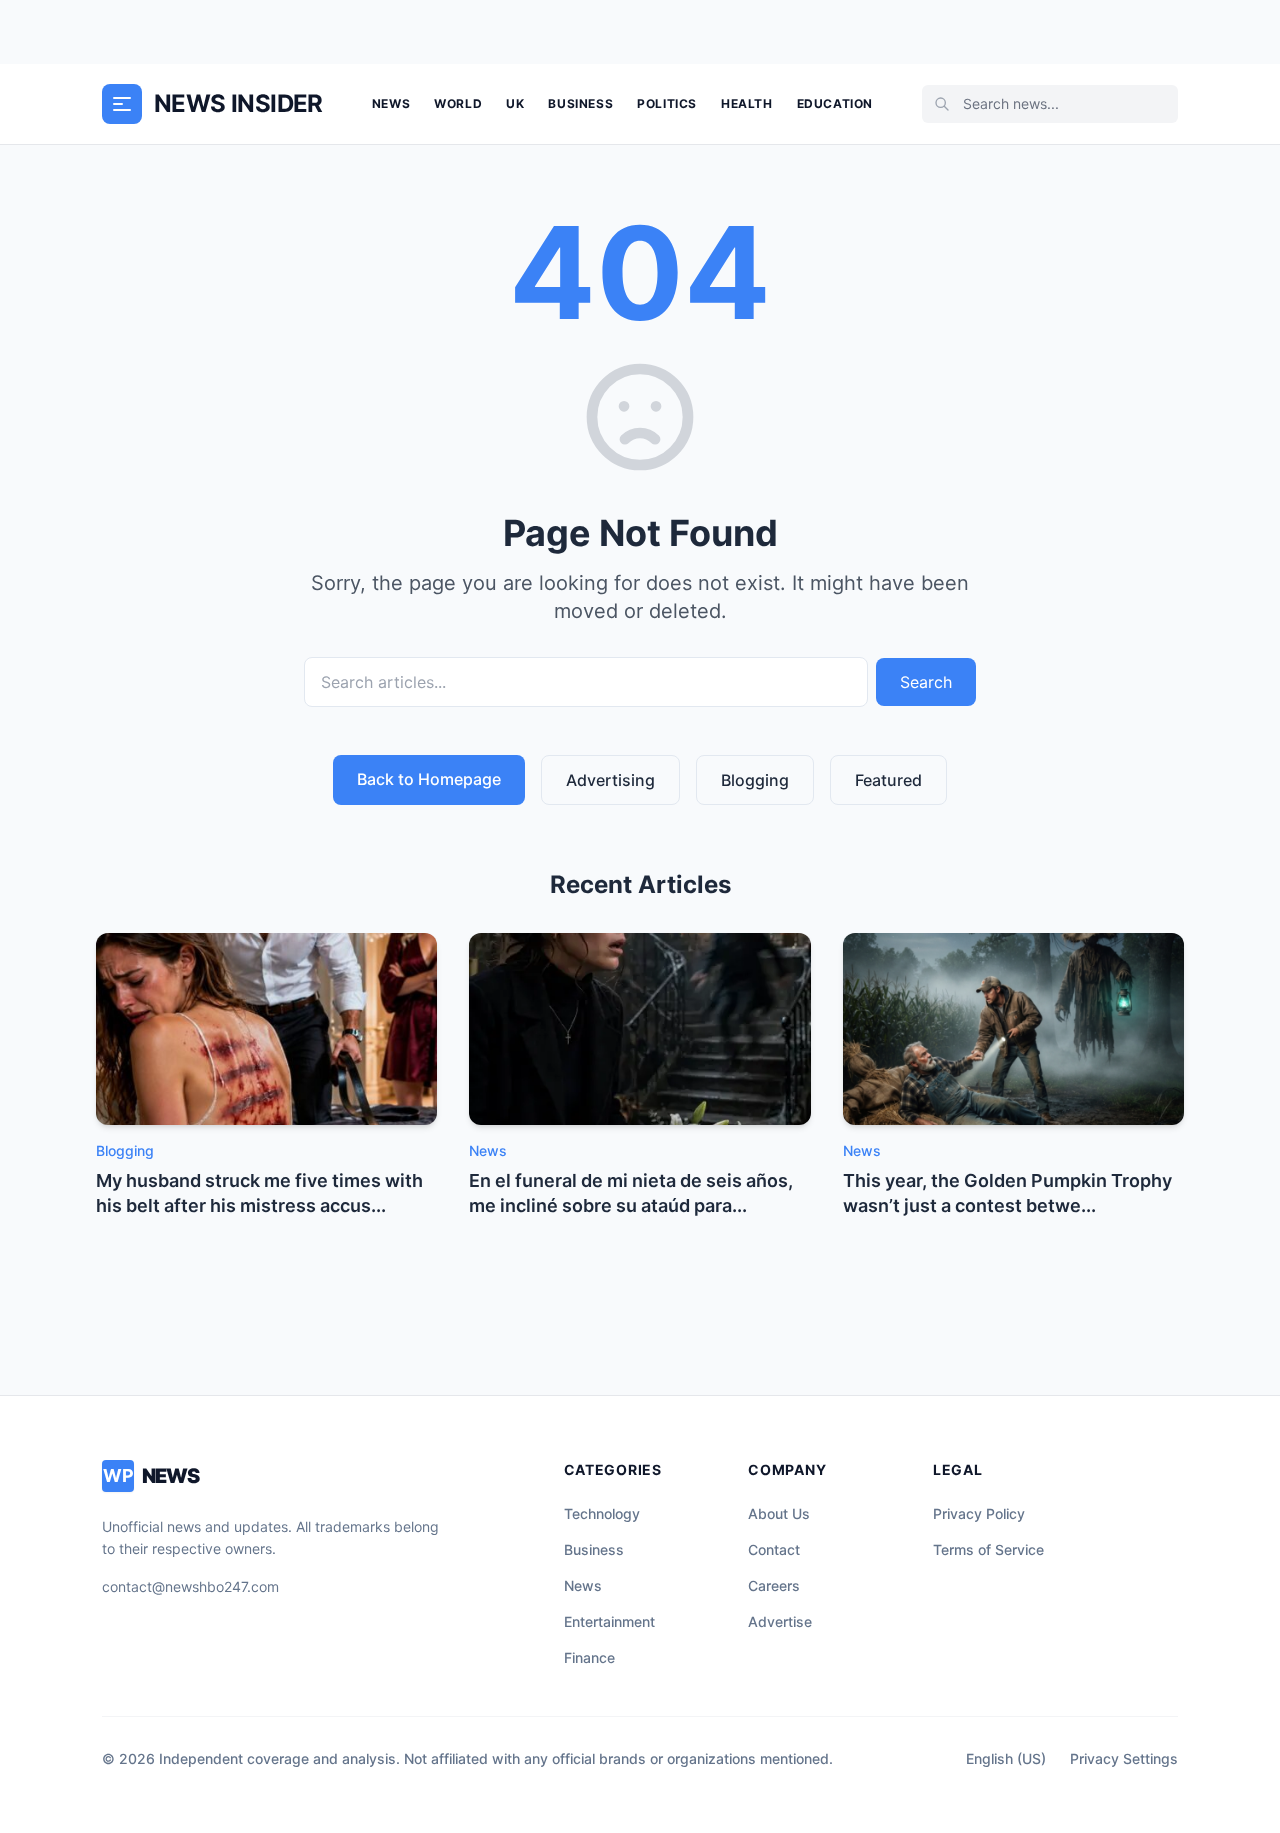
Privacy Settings (1124, 1758)
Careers (774, 1585)
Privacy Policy (979, 1513)
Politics (667, 103)
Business (580, 103)
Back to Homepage (429, 779)
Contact (774, 1549)
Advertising (610, 780)
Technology (602, 1513)
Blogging (755, 780)
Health (747, 103)
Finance (589, 1657)
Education (835, 103)
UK (515, 103)
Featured (888, 780)
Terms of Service (988, 1549)
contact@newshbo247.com (190, 1586)
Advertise (780, 1621)
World (458, 103)
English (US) (1006, 1758)
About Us (779, 1513)
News (391, 103)
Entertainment (609, 1621)
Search (926, 682)
